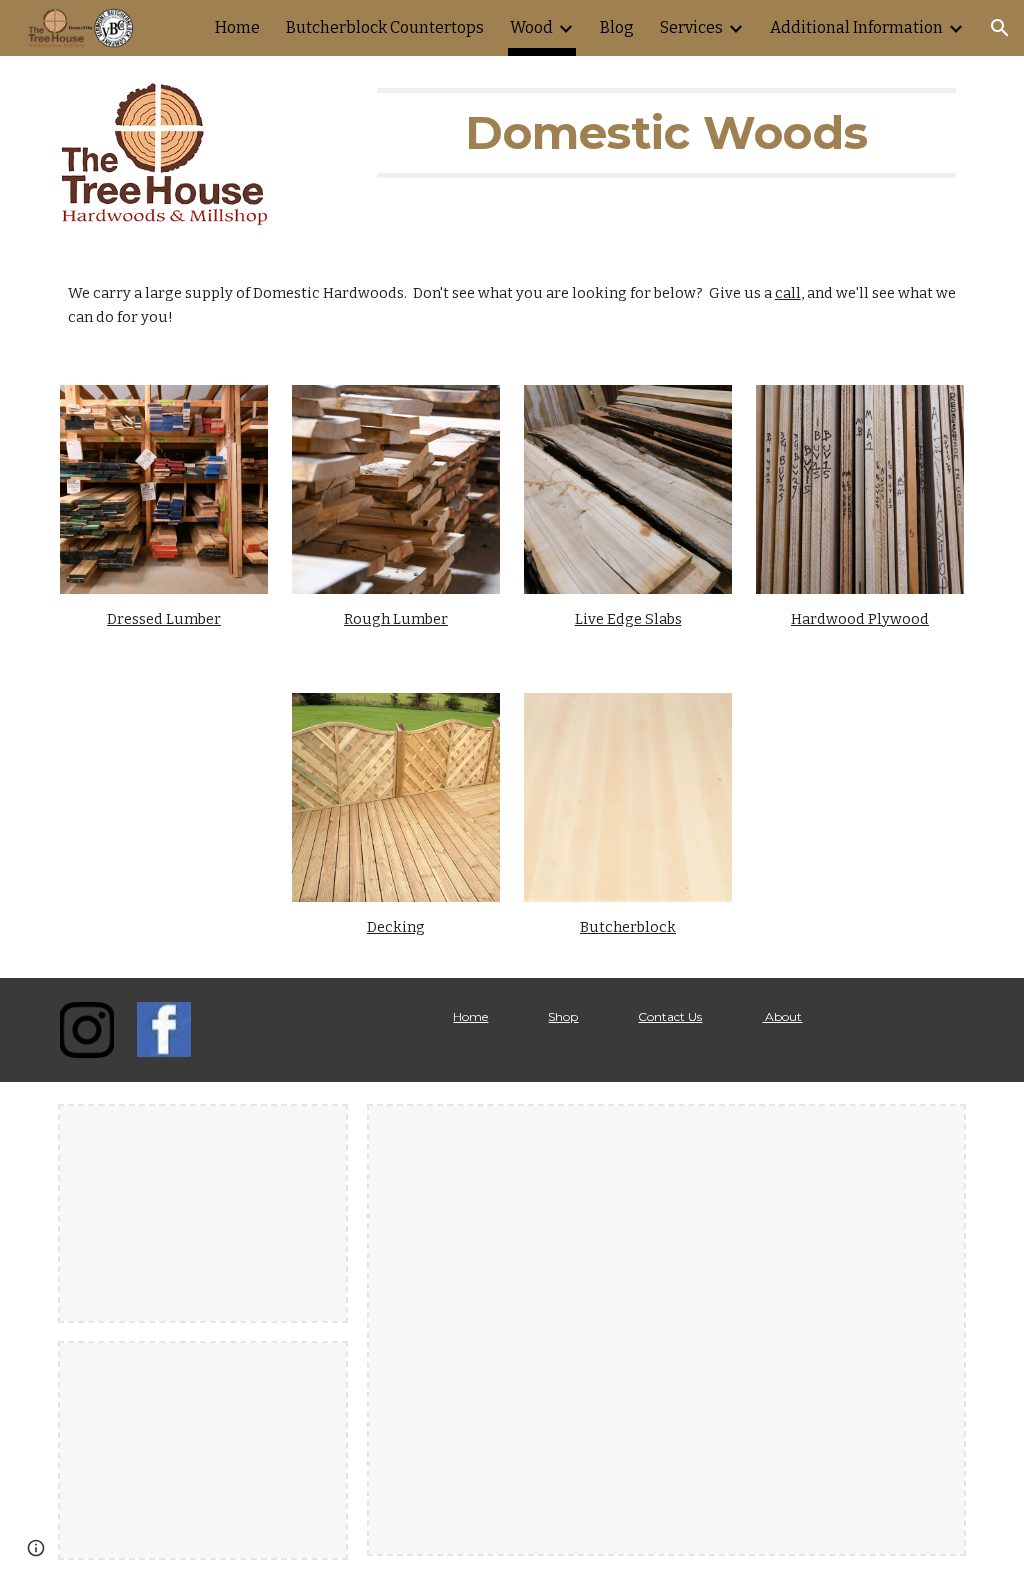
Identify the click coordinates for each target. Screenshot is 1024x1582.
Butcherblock (628, 927)
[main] (666, 133)
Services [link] (691, 27)
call (788, 293)
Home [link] (237, 27)
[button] (1000, 28)
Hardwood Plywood (860, 619)
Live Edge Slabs (628, 619)
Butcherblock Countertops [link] (385, 27)
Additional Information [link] (856, 27)
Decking (396, 927)
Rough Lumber (396, 619)
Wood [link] (531, 27)
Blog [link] (617, 27)
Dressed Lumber (164, 619)
